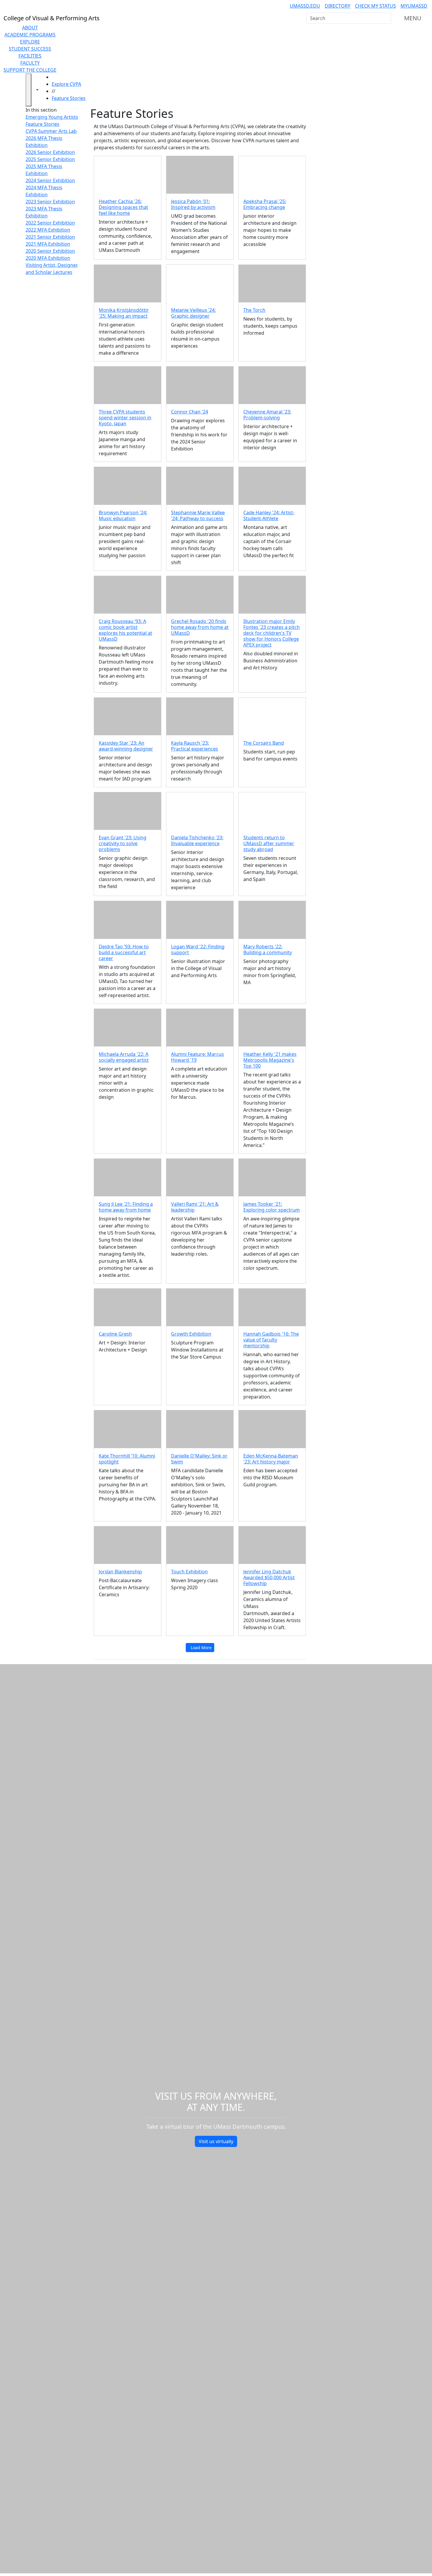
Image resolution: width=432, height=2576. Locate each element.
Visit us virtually (216, 2141)
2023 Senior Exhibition (50, 202)
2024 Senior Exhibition (50, 180)
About (30, 28)
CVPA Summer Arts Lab (51, 131)
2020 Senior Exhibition (50, 251)
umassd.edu (305, 6)
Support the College (30, 70)
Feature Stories (69, 98)
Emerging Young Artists (52, 117)
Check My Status (375, 6)
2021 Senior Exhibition (50, 237)
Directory (338, 6)
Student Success (30, 49)
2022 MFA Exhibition (48, 230)
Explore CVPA (66, 84)
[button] (128, 175)
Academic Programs (30, 35)
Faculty (30, 63)
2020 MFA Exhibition (48, 258)
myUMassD (414, 6)
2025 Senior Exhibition (50, 159)
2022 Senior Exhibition (50, 223)
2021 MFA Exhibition (48, 244)
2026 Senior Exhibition (50, 152)
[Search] (386, 18)
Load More (201, 1648)
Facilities (30, 56)
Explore (30, 42)
